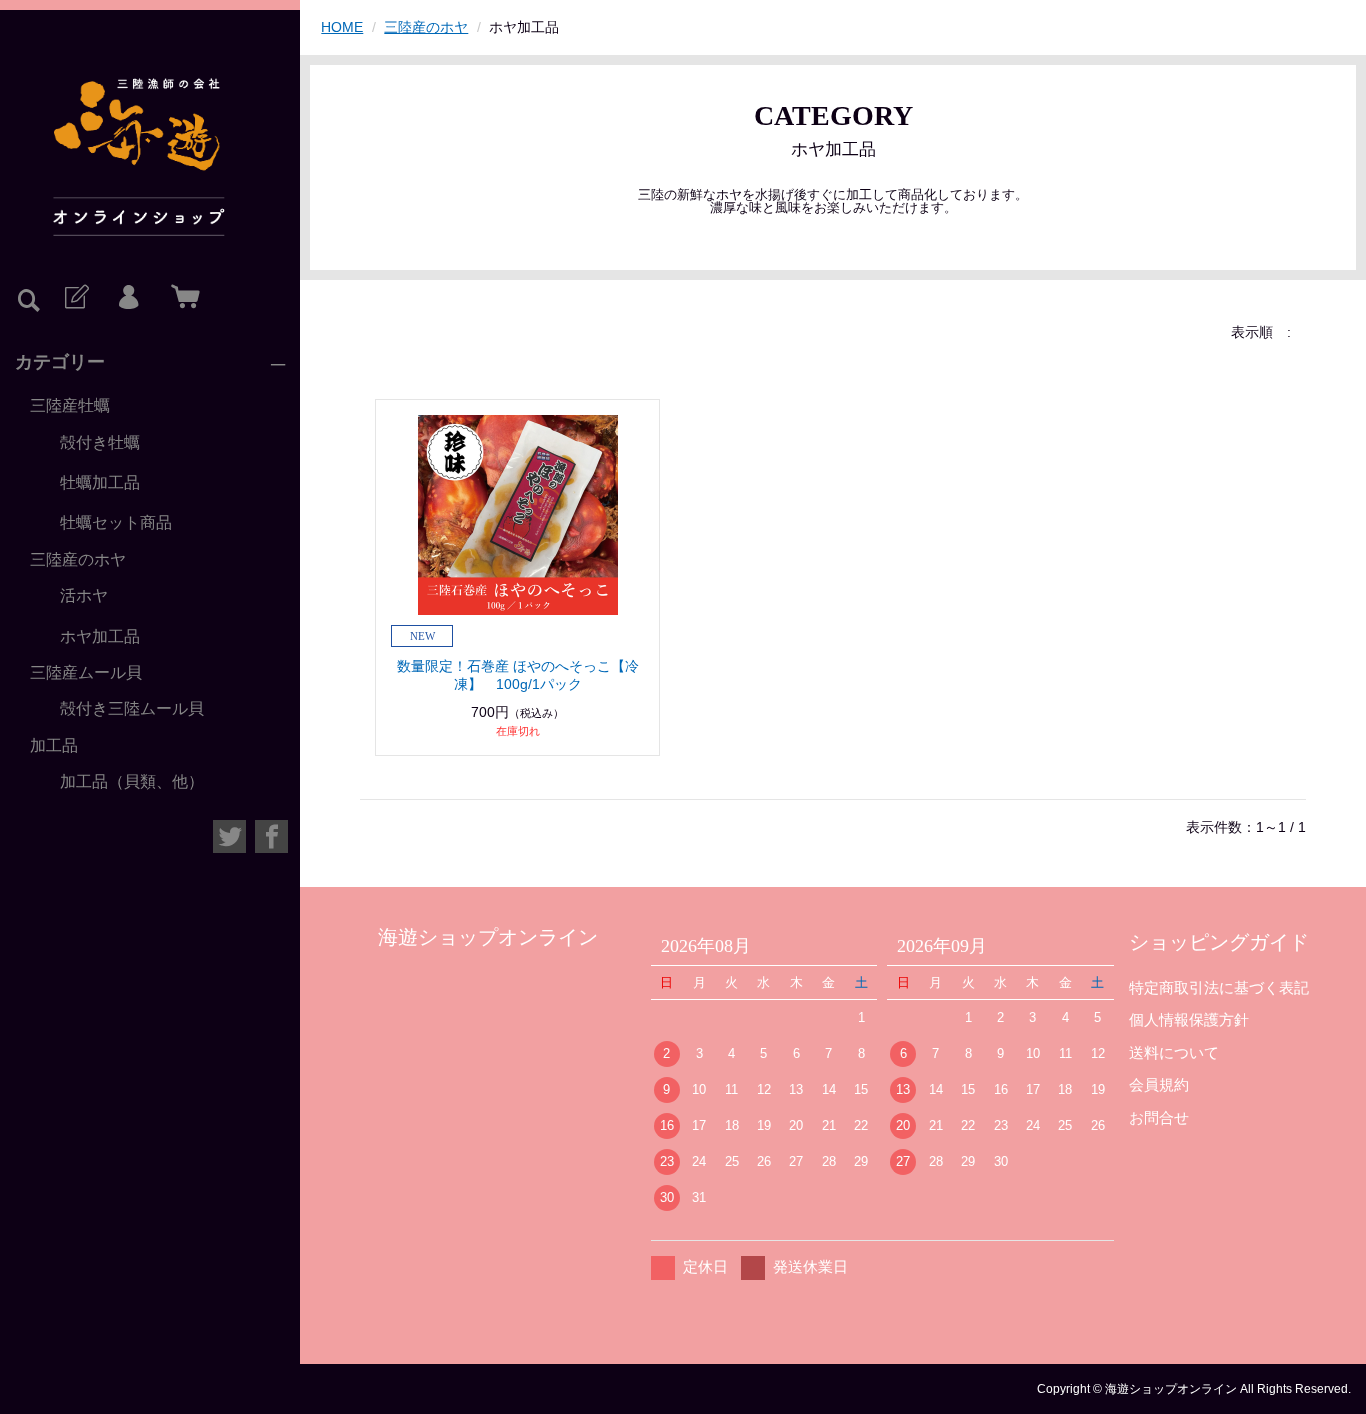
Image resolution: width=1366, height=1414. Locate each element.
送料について (1174, 1052)
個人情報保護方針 (1189, 1019)
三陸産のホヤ (78, 559)
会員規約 (1159, 1084)
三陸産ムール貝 (86, 672)
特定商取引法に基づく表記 (1219, 987)
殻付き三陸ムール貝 (132, 708)
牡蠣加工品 (100, 482)
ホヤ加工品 (100, 636)
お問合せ (1159, 1117)
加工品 (54, 745)
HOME (342, 27)
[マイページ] (128, 298)
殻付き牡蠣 (100, 442)
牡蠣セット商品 (116, 522)
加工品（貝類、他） (132, 781)
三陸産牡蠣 (70, 405)
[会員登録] (75, 298)
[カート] (181, 298)
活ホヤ (84, 595)
